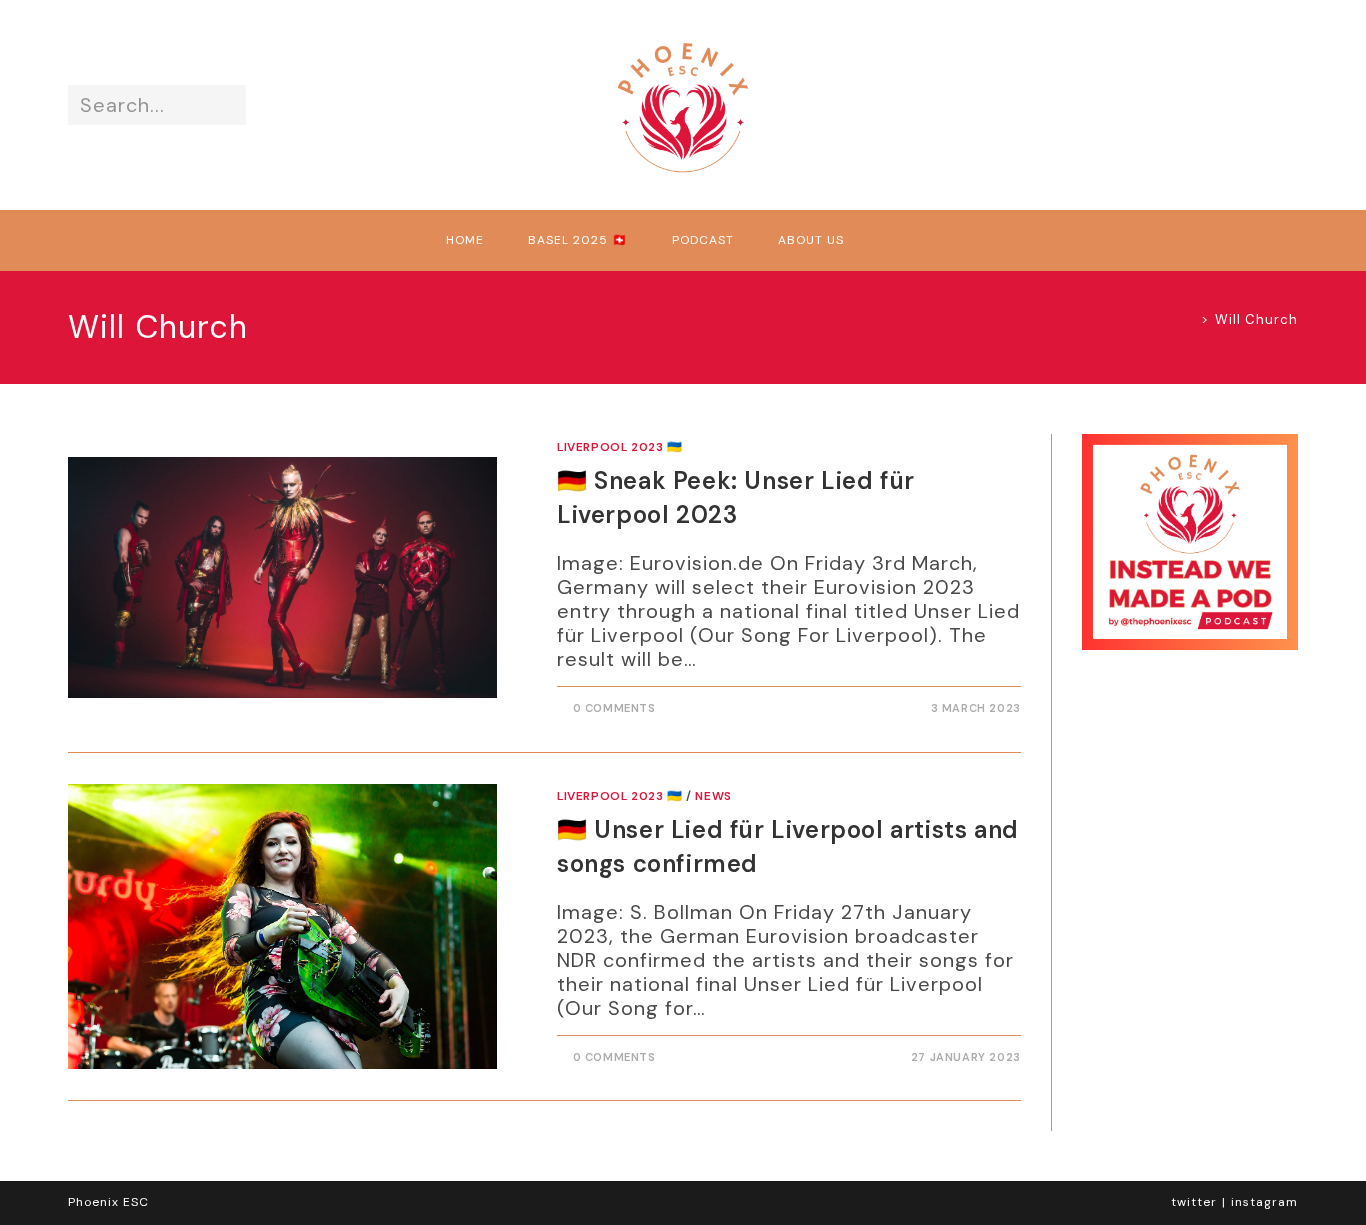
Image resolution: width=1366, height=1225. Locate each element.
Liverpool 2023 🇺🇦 (620, 447)
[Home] (1189, 319)
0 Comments (614, 708)
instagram (1264, 1202)
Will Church (1256, 319)
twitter (1194, 1202)
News (713, 796)
